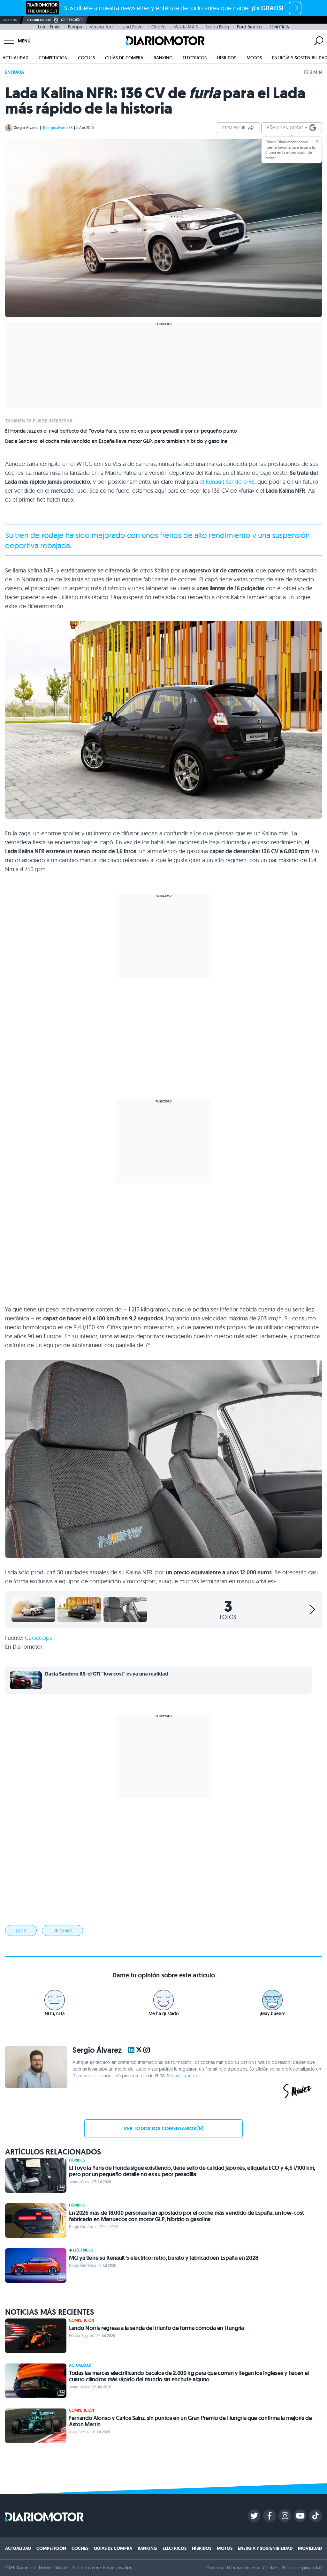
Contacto (215, 2568)
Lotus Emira (49, 27)
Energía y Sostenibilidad (265, 2548)
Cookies (271, 2568)
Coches (86, 58)
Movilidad (310, 2548)
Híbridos (227, 58)
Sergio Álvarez (26, 127)
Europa (75, 27)
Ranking (163, 58)
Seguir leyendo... (184, 2076)
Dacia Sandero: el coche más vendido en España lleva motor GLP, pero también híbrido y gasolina (116, 441)
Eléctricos (195, 58)
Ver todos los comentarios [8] (163, 2128)
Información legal (243, 2568)
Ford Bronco (249, 27)
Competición (53, 58)
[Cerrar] (317, 141)
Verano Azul (102, 27)
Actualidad (15, 58)
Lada (21, 1930)
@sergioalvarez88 (57, 127)
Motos (254, 58)
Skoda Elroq (217, 27)
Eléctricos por (39, 20)
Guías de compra (124, 58)
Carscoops (38, 1638)
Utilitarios (62, 1930)
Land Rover (133, 27)
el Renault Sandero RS (227, 482)
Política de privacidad (302, 2568)
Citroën (159, 27)
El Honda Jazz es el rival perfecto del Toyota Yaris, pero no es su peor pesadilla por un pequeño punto (121, 431)
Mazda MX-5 (186, 27)
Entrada (15, 72)
